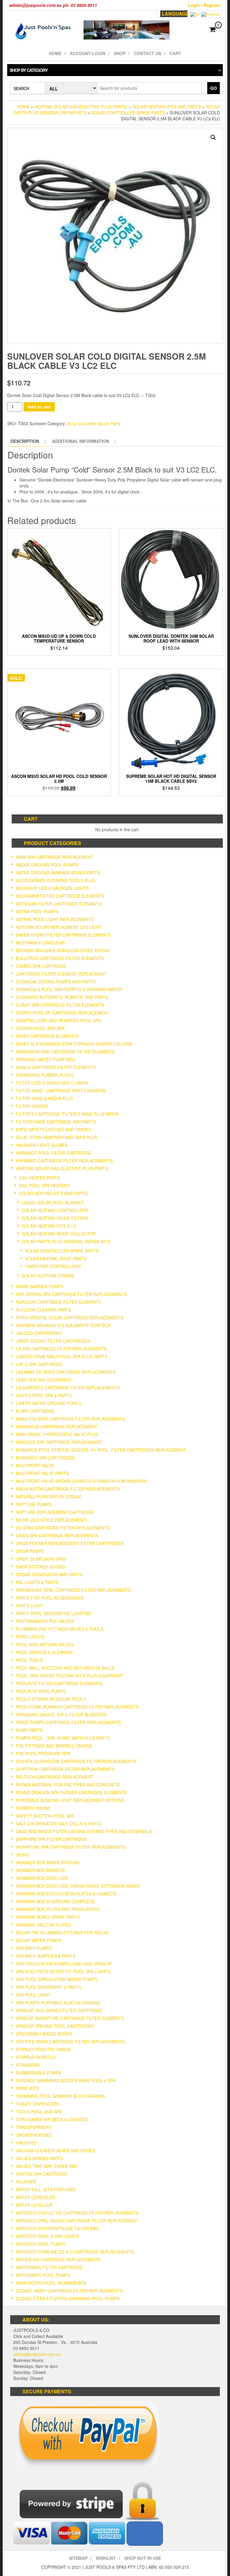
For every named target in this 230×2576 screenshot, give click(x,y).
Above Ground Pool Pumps (47, 865)
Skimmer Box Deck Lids (42, 1878)
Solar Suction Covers (48, 1276)
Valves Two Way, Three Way (47, 2166)
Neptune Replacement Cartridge (55, 1512)
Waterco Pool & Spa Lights (47, 2236)
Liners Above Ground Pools (49, 1403)
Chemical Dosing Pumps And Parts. (56, 982)
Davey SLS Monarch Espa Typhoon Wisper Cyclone (74, 1044)
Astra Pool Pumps (37, 911)
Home (55, 53)
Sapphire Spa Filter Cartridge (51, 1839)
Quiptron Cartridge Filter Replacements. (66, 1769)
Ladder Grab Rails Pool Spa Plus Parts (62, 1356)
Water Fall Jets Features (46, 2189)
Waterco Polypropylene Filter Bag (57, 2228)
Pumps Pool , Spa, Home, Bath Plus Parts (63, 1738)
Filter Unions (32, 1106)
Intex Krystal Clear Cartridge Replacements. (70, 1317)
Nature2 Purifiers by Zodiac (49, 1497)
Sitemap (78, 2558)
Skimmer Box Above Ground (48, 1862)
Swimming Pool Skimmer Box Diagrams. (61, 2096)
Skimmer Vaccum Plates (43, 1925)
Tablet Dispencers (38, 2104)
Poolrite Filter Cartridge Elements (59, 1683)
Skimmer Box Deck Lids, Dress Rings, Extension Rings (78, 1886)
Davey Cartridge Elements (47, 1036)
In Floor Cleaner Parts (43, 1310)
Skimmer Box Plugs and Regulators (58, 1909)
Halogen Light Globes (42, 1145)
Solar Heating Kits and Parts (167, 107)
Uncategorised (34, 2135)
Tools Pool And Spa (39, 2112)
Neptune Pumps (34, 1504)
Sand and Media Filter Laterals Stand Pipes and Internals (84, 1831)
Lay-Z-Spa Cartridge (39, 1364)
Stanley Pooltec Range (44, 2049)
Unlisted (26, 2143)
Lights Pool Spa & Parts (44, 1395)
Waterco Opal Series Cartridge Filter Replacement (77, 2221)
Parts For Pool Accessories (50, 1598)
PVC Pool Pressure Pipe (43, 1753)
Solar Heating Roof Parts (56, 1259)
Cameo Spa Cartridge (41, 966)
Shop (120, 53)
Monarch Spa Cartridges (45, 1458)
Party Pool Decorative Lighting (54, 1613)
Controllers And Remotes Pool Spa (58, 1020)
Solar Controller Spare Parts (128, 113)
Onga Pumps (30, 1551)
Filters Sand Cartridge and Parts (56, 1122)
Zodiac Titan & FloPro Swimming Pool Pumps (68, 2298)
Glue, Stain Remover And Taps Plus (56, 1137)
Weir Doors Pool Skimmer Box (51, 2283)
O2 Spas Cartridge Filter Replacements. (63, 1528)
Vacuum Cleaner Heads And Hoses (55, 2151)
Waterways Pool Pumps (43, 2275)
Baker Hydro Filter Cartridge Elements (63, 935)
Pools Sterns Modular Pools (51, 1699)
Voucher (26, 2182)
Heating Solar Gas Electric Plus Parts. (81, 107)
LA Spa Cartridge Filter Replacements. (62, 1349)
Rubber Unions (33, 1808)
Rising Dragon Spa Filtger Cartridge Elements (71, 1792)
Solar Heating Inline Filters (55, 1218)
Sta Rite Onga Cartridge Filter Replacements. (71, 2042)
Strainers (28, 2065)
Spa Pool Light (33, 1995)
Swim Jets (27, 2088)
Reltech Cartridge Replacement (55, 1777)
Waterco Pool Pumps (41, 2244)
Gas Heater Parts (39, 1178)
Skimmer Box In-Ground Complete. (56, 1901)
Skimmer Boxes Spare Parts (48, 1917)
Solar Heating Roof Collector (59, 1234)
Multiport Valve (35, 1465)
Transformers (33, 2127)
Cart (175, 53)
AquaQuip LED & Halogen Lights (52, 888)
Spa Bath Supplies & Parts (46, 1956)
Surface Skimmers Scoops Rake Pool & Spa (66, 2080)
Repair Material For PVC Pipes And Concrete (68, 1785)
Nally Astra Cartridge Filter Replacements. (68, 1489)
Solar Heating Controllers (55, 1210)
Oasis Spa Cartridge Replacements (57, 1535)
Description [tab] (25, 441)
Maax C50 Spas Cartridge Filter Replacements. (71, 1419)
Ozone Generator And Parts (49, 1574)
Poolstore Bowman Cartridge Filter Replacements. (78, 1707)
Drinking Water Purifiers (46, 1059)
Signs (22, 1855)
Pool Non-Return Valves (45, 1644)
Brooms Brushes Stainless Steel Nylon (62, 950)
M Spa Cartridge (35, 1411)
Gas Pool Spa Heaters (44, 1185)
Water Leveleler (35, 2197)
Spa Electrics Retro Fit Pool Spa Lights (63, 1971)
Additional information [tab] (81, 441)
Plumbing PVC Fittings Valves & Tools (60, 1629)
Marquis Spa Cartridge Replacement (59, 1442)
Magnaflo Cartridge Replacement (57, 1426)
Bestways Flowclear (40, 943)
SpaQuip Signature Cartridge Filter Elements (70, 2018)
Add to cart (39, 407)
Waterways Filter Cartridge (49, 2267)
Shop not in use (143, 2558)
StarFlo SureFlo (36, 2057)
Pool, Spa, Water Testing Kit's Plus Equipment (70, 1676)
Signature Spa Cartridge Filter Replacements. (71, 1847)
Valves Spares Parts (40, 2158)
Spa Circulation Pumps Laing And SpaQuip (64, 1964)
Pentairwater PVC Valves (45, 1621)
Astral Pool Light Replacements (55, 919)
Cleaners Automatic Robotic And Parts (62, 997)
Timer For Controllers (53, 1266)
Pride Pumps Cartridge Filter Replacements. (69, 1722)
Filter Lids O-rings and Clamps (52, 1083)
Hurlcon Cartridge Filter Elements (59, 1302)
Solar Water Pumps (39, 1940)
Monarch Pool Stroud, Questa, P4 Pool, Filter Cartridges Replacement (101, 1450)
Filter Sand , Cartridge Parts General (61, 1091)
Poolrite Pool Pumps (41, 1691)
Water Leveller (34, 2205)
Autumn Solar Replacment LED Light (59, 927)
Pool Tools (29, 1660)
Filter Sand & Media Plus (44, 1098)
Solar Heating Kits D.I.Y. (49, 1226)
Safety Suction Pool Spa (45, 1816)
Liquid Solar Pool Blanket (53, 1203)
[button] (213, 137)
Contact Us (147, 53)
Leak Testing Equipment (44, 1380)
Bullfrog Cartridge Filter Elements (60, 958)
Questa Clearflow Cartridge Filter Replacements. (77, 1761)
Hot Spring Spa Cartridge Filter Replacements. (72, 1294)
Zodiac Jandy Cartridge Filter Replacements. (70, 2291)
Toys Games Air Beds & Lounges (52, 2119)
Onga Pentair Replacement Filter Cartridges (70, 1543)
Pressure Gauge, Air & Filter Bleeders (61, 1715)
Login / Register (204, 5)
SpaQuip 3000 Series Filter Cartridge (59, 2010)
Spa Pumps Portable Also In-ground (58, 2003)
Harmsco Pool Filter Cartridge (54, 1153)
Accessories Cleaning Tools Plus (56, 880)
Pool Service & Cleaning (44, 1652)
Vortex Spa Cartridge (42, 2174)
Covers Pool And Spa (40, 1028)
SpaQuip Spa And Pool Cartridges (55, 2026)
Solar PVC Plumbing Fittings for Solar (62, 1933)
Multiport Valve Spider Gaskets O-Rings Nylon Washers (81, 1481)
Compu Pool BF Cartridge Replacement (62, 1013)
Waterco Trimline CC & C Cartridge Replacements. (75, 2252)
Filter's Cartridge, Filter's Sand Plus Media (67, 1114)
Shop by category (29, 70)
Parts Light (29, 1606)
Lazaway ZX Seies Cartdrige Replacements (66, 1372)
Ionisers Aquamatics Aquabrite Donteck (63, 1325)
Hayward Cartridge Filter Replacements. (65, 1161)
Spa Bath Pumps (34, 1948)
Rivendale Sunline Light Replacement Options (70, 1800)
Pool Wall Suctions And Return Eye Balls (65, 1668)
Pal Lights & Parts (37, 1582)
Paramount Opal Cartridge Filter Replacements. (74, 1590)
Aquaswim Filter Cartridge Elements (60, 896)
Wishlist (106, 2558)
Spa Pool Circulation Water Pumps (57, 1979)
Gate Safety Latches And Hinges (53, 1129)
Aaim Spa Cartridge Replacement (55, 857)
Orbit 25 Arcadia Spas (41, 1559)
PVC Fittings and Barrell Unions (54, 1746)
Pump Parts (29, 1730)
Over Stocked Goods (40, 1567)
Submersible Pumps (38, 2073)
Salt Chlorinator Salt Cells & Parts (59, 1824)
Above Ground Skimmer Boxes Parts (58, 873)
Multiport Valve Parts (42, 1473)
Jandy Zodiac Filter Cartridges (53, 1341)
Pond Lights (30, 1637)
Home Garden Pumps (40, 1286)
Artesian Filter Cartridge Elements (59, 904)
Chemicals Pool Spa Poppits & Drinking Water (69, 989)
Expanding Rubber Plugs (45, 1075)
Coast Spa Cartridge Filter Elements (60, 1005)
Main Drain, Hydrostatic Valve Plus (57, 1434)
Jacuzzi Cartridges (39, 1333)
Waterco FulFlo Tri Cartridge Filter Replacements (77, 2213)
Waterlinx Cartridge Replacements (58, 2260)
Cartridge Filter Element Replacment (61, 974)
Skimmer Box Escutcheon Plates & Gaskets (66, 1894)
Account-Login (88, 53)
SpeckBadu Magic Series (44, 2034)
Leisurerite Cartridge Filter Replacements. (68, 1388)
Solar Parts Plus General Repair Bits (66, 1241)
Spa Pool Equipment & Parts (49, 1987)
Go (214, 88)
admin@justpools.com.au (37, 2354)
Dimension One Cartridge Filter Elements (65, 1052)
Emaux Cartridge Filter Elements (56, 1067)
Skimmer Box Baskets (40, 1870)
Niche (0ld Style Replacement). (52, 1520)
